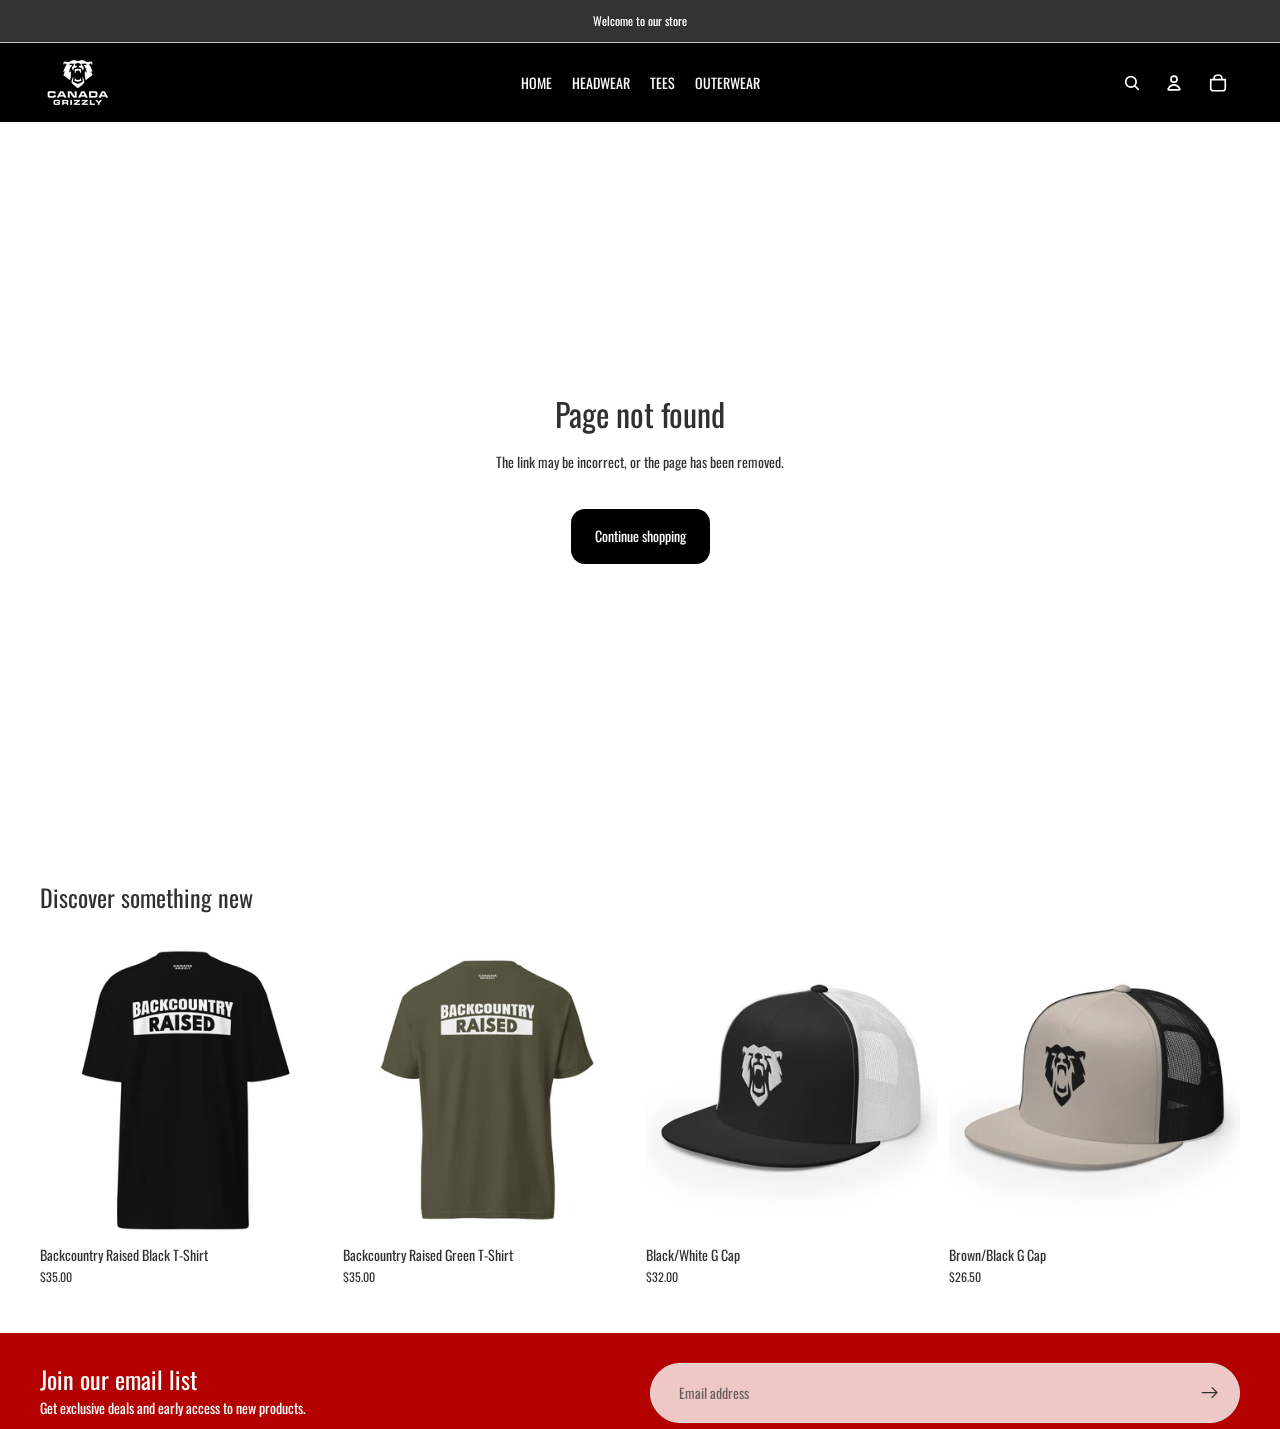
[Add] (906, 1205)
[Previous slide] (70, 1090)
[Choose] (300, 1205)
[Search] (1132, 83)
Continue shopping (640, 535)
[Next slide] (301, 1090)
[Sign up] (1210, 1393)
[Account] (1174, 83)
